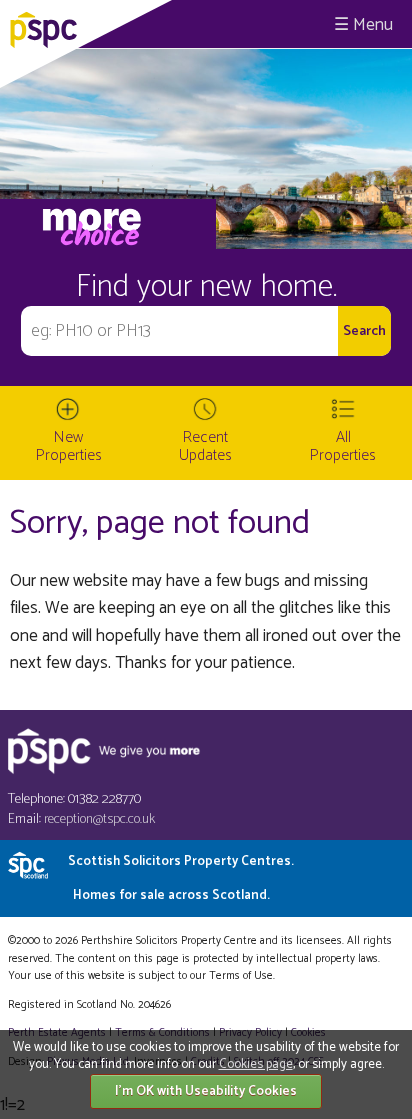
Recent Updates (205, 446)
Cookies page (256, 1064)
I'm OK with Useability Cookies (206, 1091)
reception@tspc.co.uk (99, 819)
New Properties (69, 446)
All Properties (343, 446)
